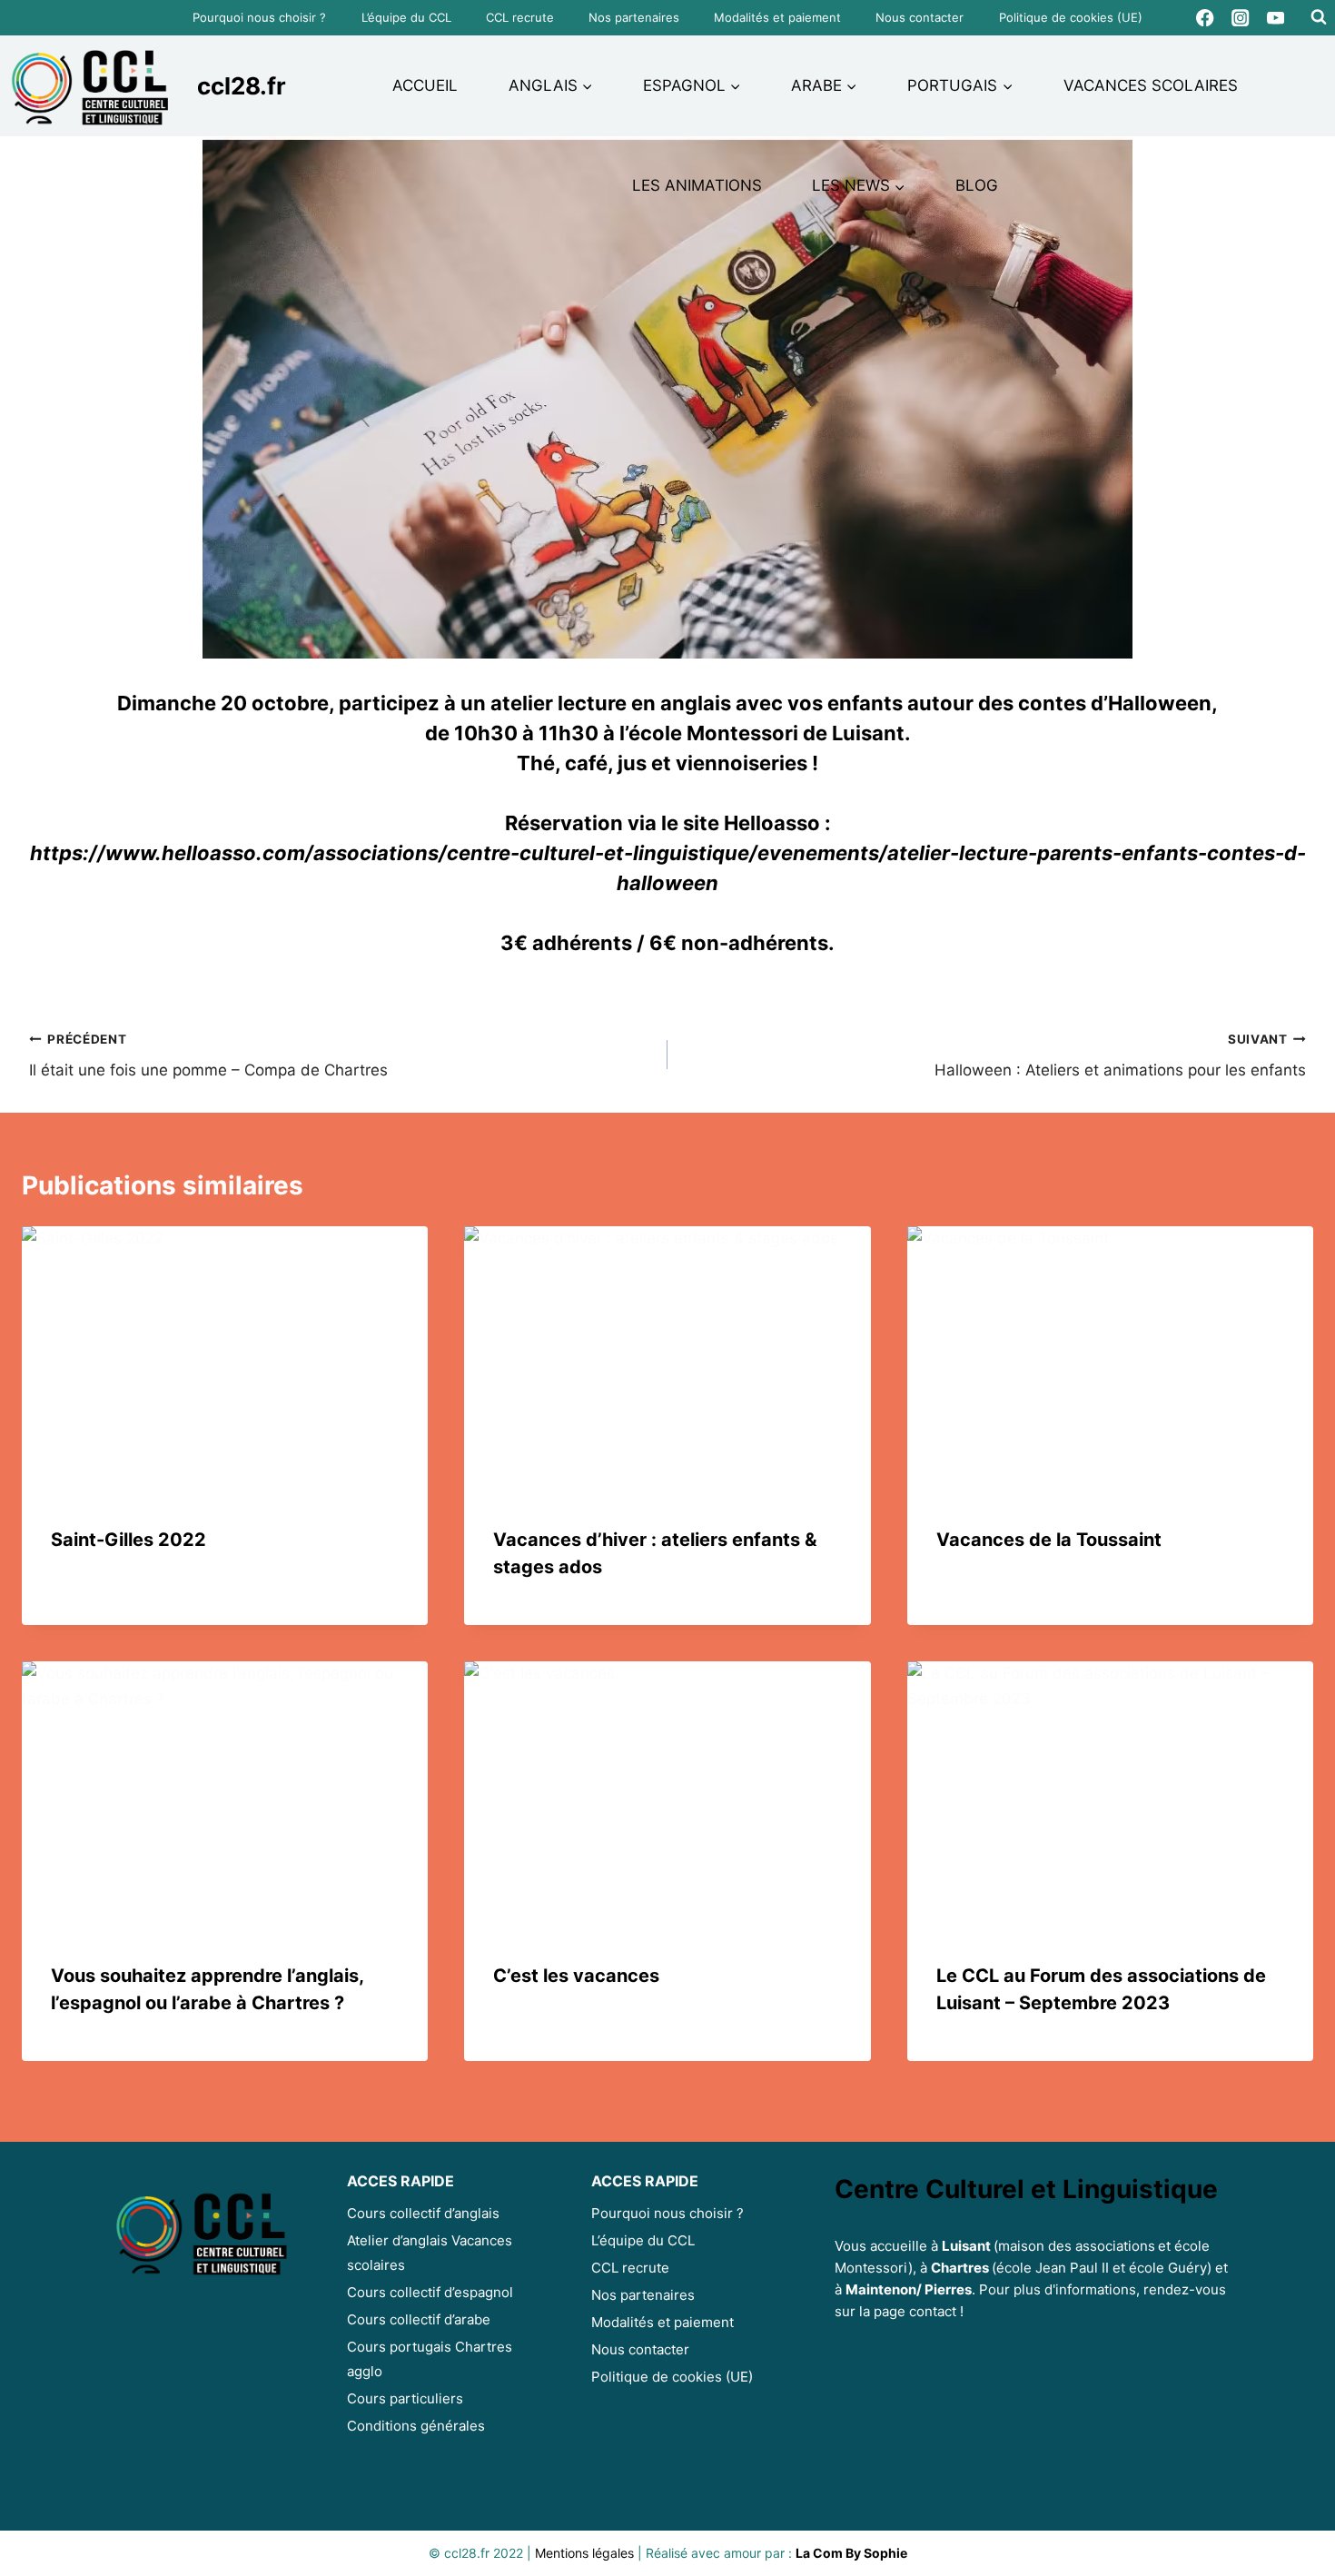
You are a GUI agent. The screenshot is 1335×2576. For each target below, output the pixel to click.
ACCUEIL (425, 85)
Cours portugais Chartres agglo (430, 2359)
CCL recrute (520, 17)
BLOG (977, 185)
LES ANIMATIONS (697, 185)
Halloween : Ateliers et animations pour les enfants (1120, 1056)
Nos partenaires (634, 17)
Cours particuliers (405, 2398)
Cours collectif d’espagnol (430, 2292)
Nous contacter (920, 17)
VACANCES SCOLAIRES (1151, 85)
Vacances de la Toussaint (1049, 1540)
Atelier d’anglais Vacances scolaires (430, 2253)
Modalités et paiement (777, 17)
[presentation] (225, 1362)
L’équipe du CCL (406, 17)
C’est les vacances (576, 1976)
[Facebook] (1206, 18)
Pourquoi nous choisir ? (259, 17)
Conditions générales (416, 2426)
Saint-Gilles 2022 (129, 1540)
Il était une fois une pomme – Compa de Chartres (208, 1056)
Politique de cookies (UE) (1071, 17)
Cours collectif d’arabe (419, 2319)
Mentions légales (584, 2553)
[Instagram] (1241, 18)
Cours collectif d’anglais (423, 2213)
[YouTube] (1276, 18)
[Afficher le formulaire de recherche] (1319, 17)
